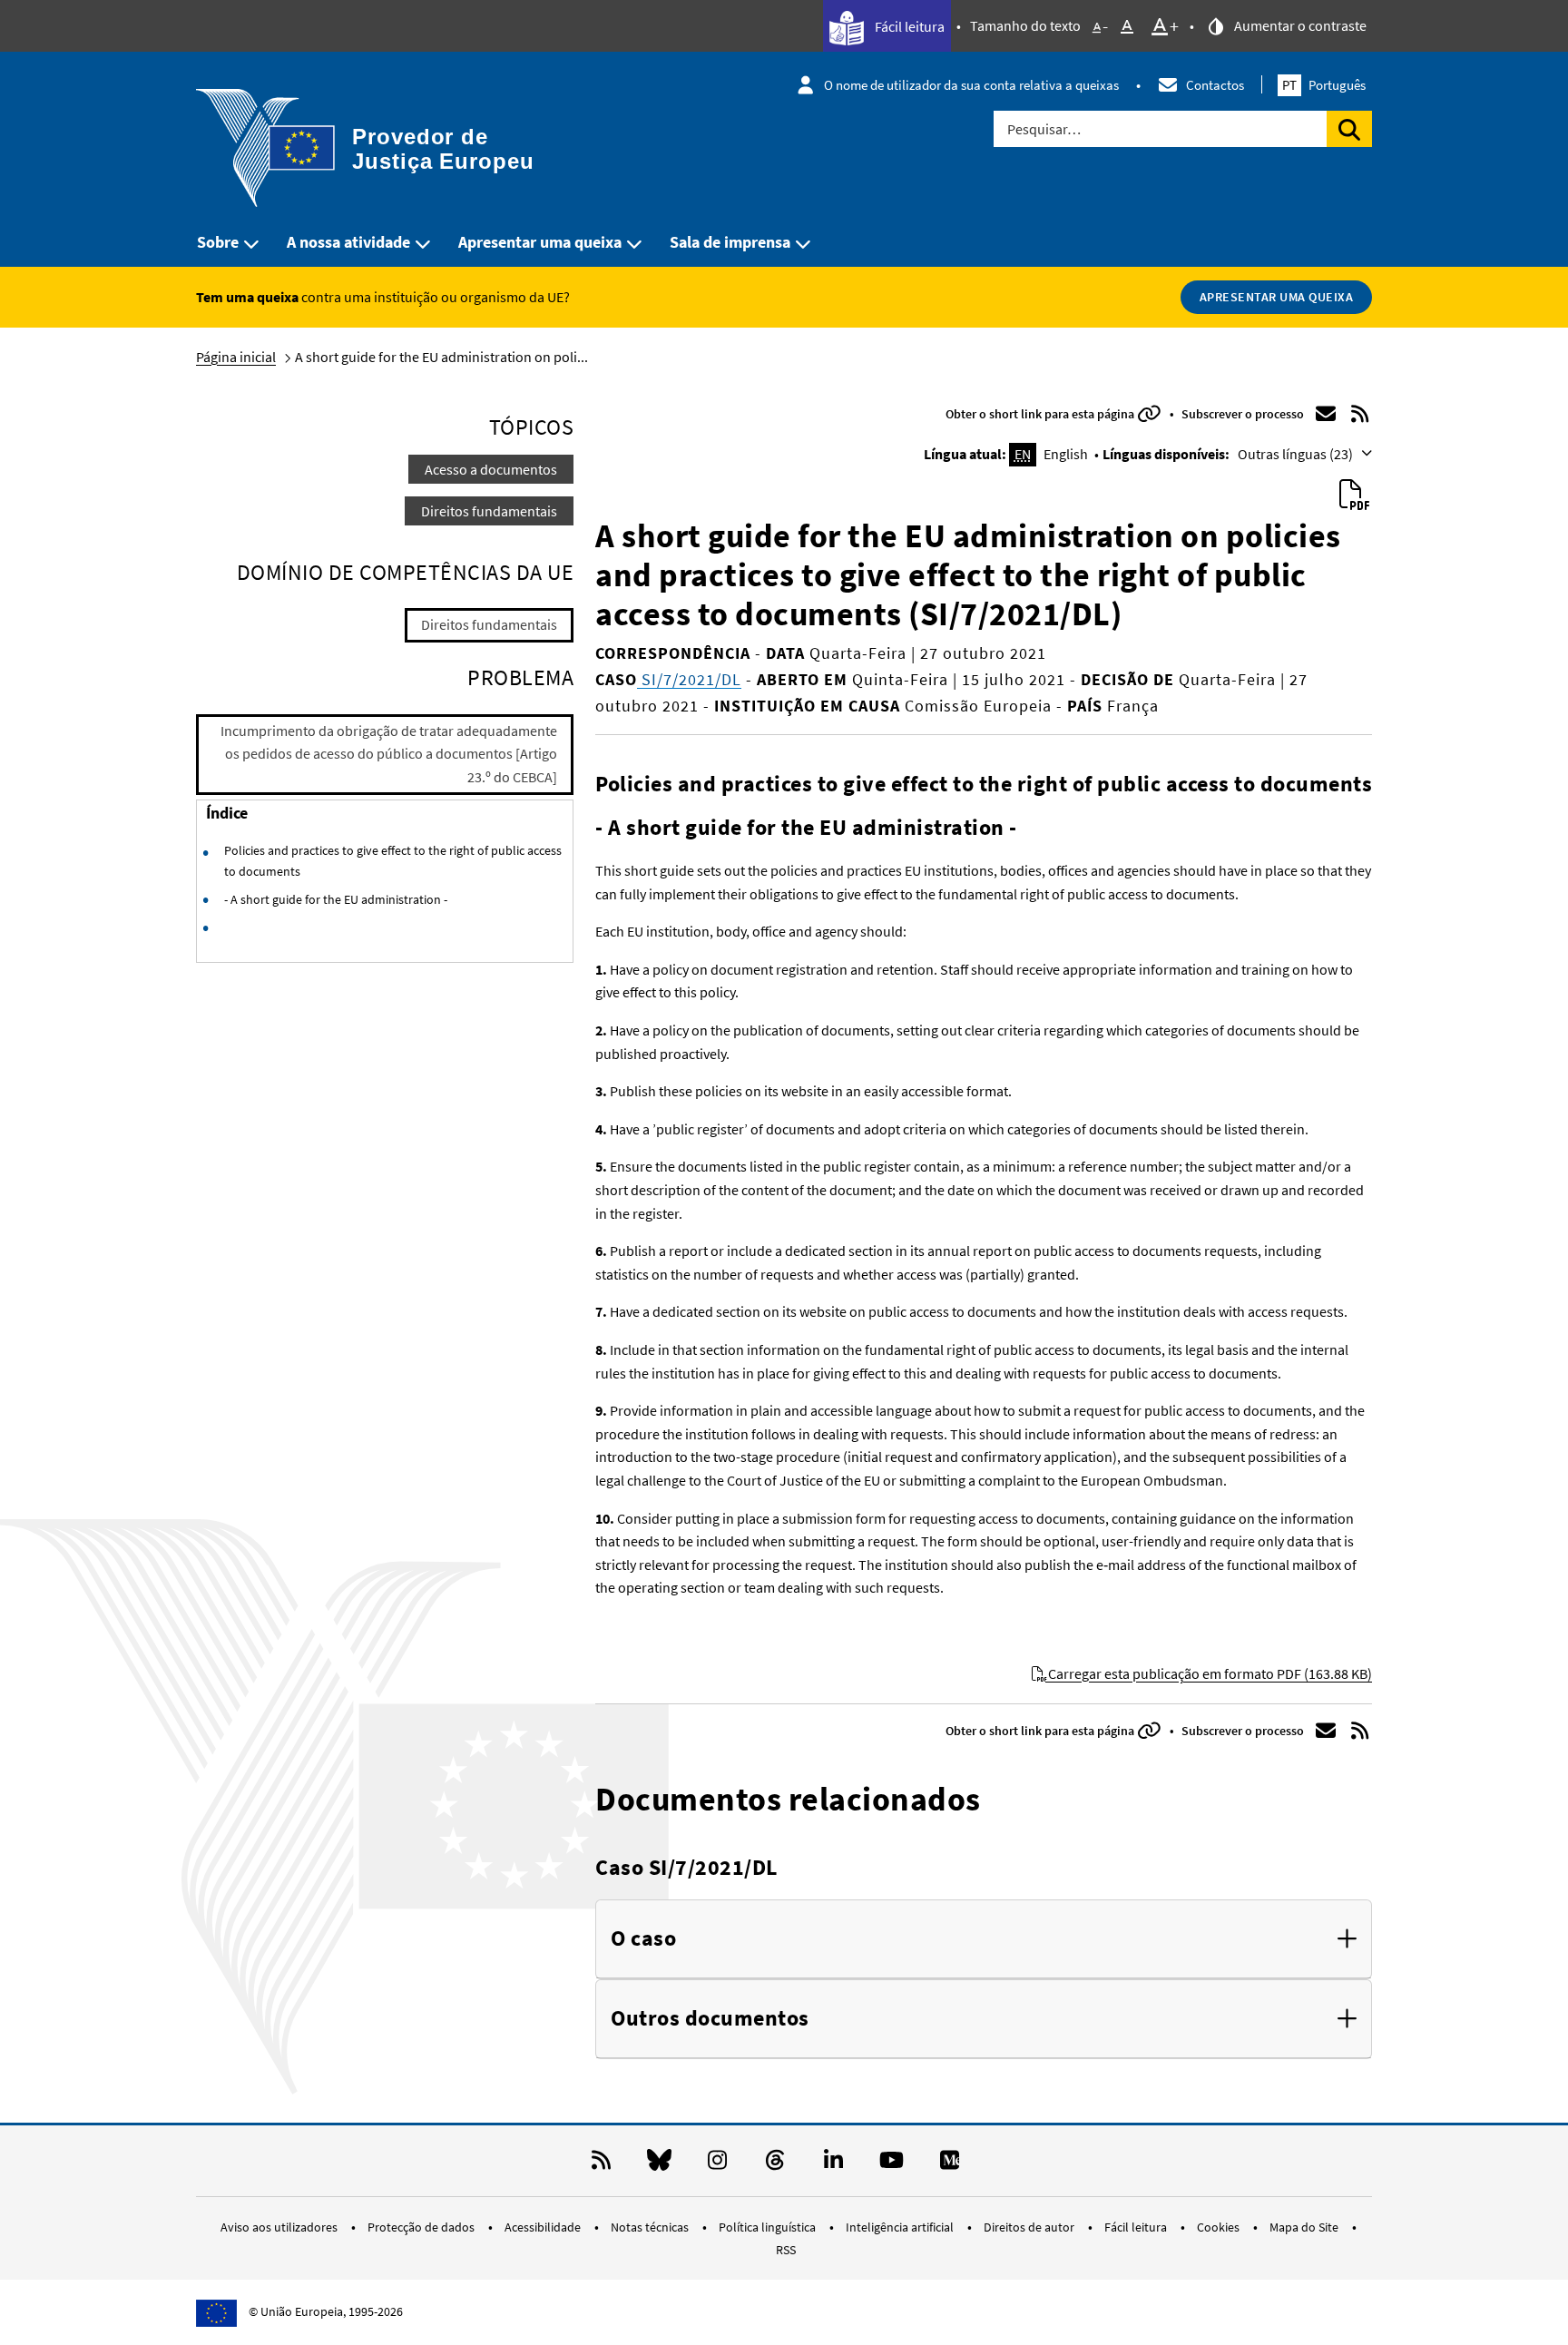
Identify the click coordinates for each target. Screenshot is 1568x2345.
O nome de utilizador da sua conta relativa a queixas (971, 85)
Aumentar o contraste (1299, 25)
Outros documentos (710, 2019)
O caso (643, 1939)
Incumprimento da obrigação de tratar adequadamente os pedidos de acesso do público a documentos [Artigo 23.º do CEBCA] (389, 754)
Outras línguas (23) (1297, 454)
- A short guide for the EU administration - (336, 899)
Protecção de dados (422, 2227)
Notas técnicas (651, 2227)
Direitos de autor (1030, 2227)
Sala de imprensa (730, 242)
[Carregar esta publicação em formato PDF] (1354, 495)
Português (1324, 85)
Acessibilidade (544, 2227)
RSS (786, 2250)
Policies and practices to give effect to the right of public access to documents (393, 861)
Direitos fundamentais (489, 511)
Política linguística (769, 2227)
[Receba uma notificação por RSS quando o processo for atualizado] (1360, 414)
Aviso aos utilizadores (280, 2227)
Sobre (218, 242)
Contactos (1215, 85)
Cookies (1220, 2227)
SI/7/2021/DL (689, 679)
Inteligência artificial (901, 2227)
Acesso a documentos (491, 469)
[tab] (984, 1939)
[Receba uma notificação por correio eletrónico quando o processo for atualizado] (1326, 414)
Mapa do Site (1305, 2227)
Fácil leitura (908, 26)
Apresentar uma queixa (540, 242)
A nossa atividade (348, 242)
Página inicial (236, 357)
